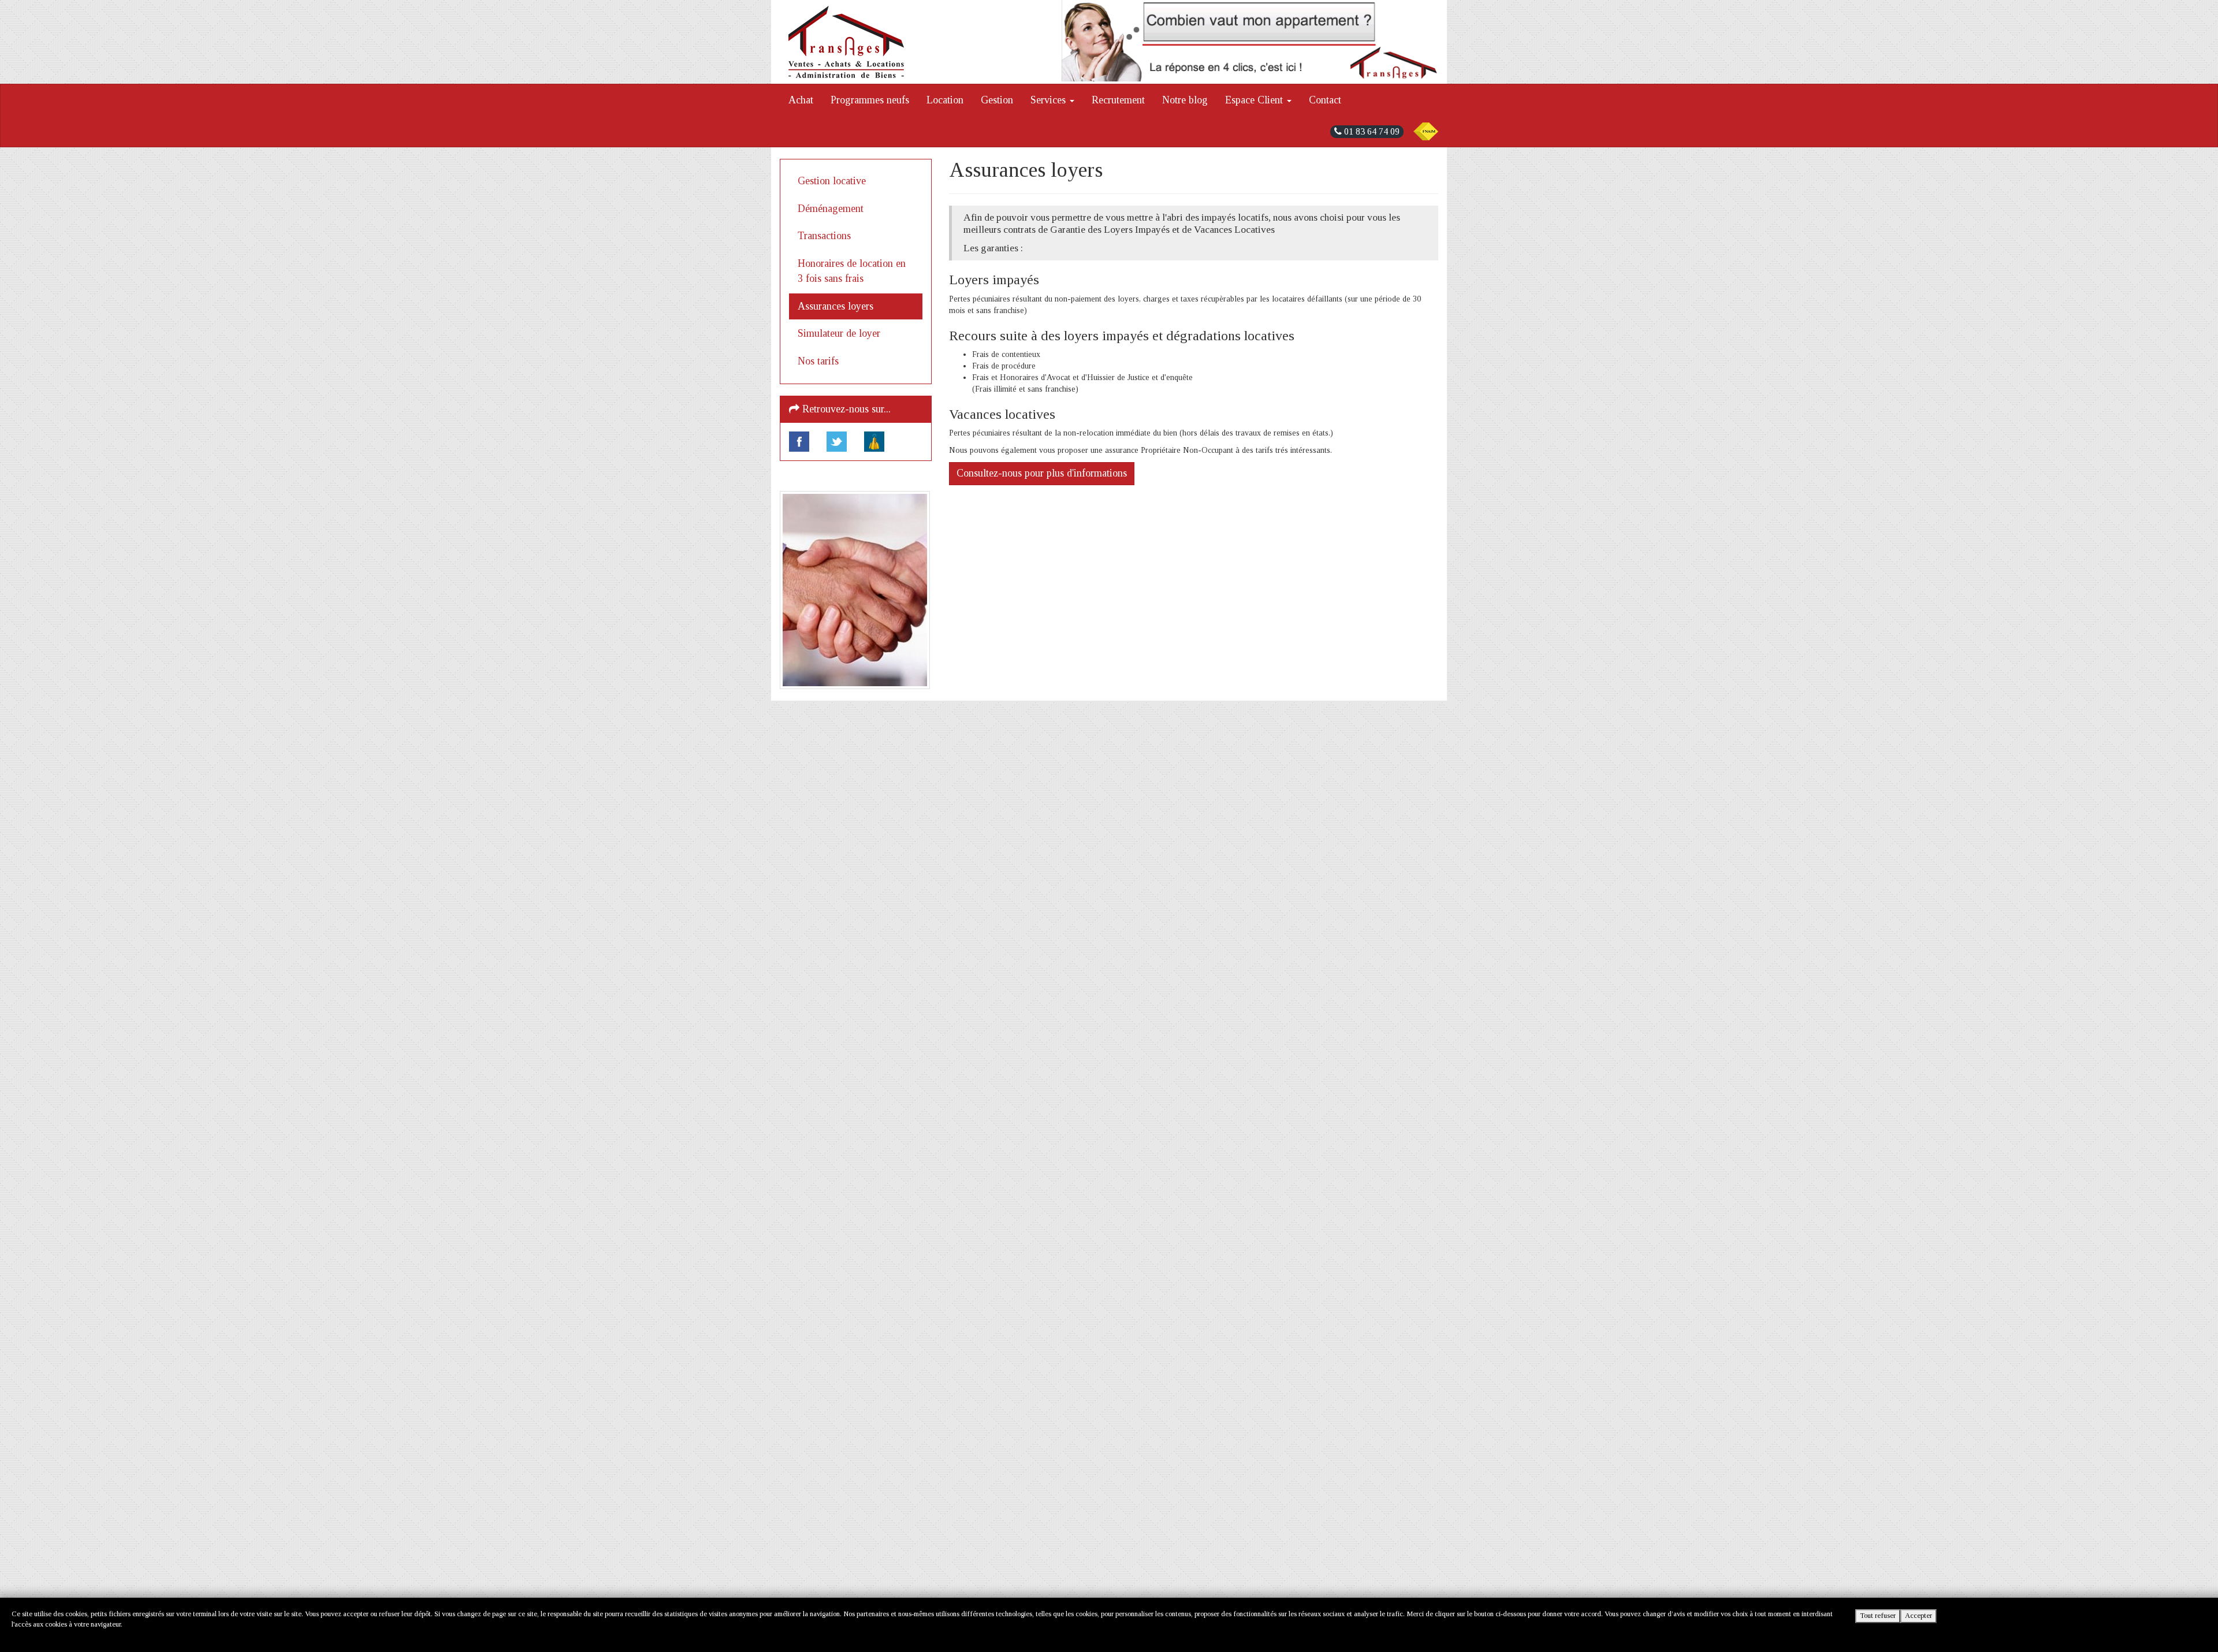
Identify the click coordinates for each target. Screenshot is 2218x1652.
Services (1050, 100)
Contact (1325, 100)
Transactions (824, 236)
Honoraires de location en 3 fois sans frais (852, 271)
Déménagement (831, 209)
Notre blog (1185, 100)
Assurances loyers (836, 306)
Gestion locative (832, 181)
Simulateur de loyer (839, 333)
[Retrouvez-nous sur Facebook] (799, 442)
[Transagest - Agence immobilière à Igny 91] (846, 42)
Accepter (1919, 1616)
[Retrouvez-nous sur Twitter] (837, 442)
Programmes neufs (870, 100)
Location (945, 100)
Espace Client (1255, 100)
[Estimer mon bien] (1250, 41)
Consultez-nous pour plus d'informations (1042, 473)
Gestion (997, 100)
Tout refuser (1878, 1616)
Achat (801, 100)
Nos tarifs (818, 361)
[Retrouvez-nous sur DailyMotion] (874, 442)
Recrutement (1118, 100)
